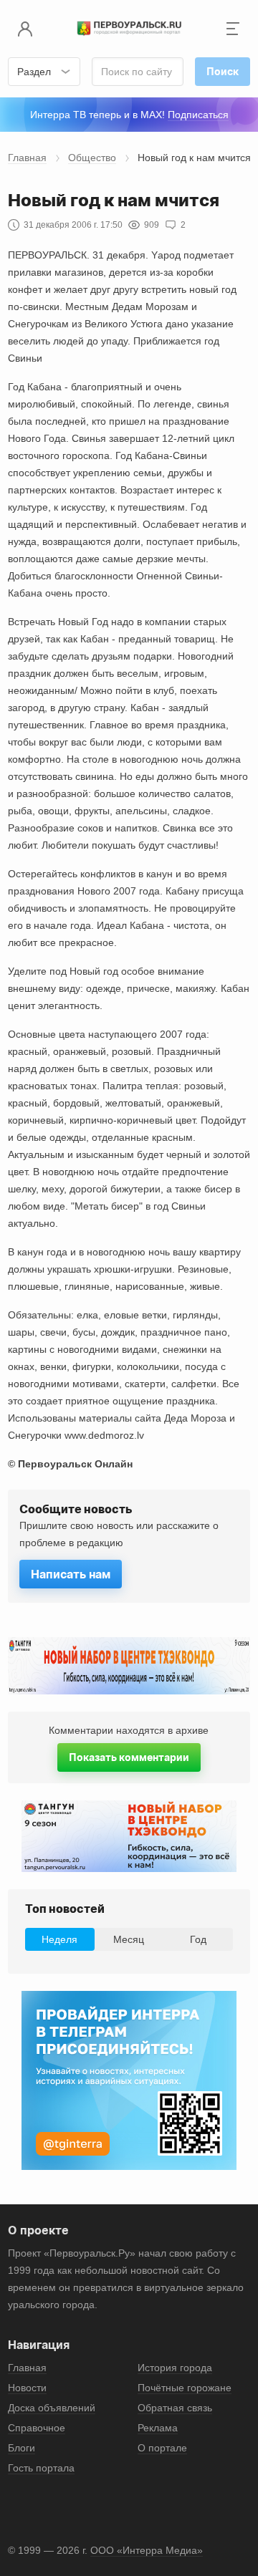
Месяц (129, 1939)
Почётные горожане (185, 2388)
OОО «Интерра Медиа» (147, 2550)
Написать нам (71, 1574)
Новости (27, 2388)
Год (198, 1939)
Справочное (37, 2428)
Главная (27, 158)
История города (175, 2368)
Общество (92, 158)
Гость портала (41, 2468)
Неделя (59, 1939)
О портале (162, 2448)
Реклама (158, 2428)
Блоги (21, 2448)
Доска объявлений (52, 2408)
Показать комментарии (129, 1757)
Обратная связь (175, 2408)
